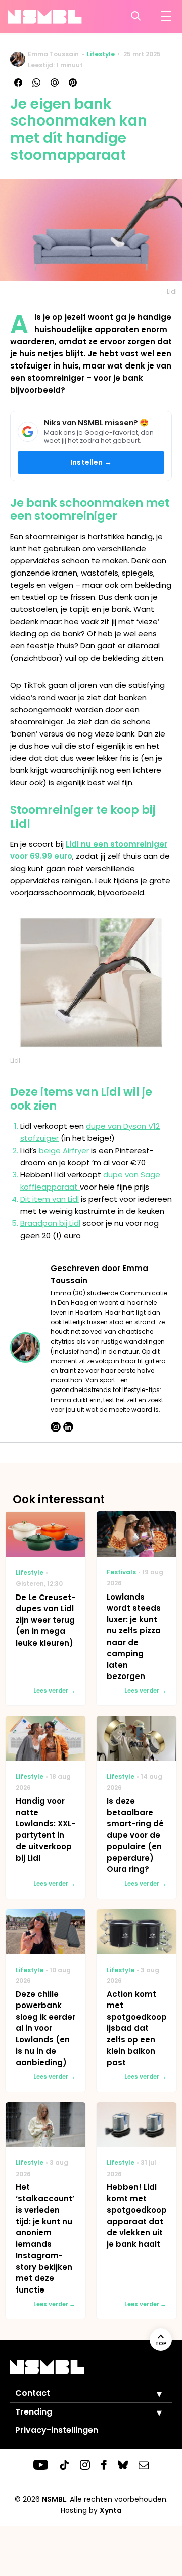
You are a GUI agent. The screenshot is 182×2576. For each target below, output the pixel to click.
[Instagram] (56, 1427)
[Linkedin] (68, 1427)
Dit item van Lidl (50, 1199)
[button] (152, 2394)
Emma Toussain (53, 54)
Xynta (111, 2510)
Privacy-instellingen (57, 2430)
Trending (34, 2412)
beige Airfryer (64, 1150)
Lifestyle (101, 54)
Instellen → (91, 462)
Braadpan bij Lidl (50, 1223)
